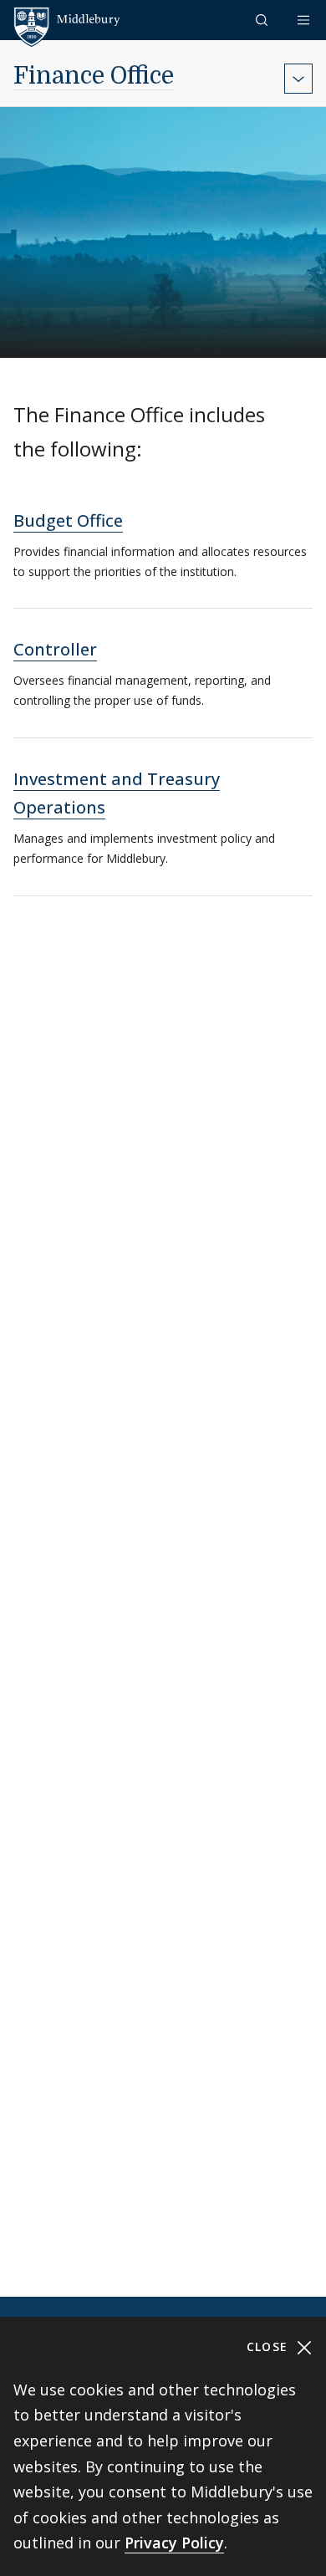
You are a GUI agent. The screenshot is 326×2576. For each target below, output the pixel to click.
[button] (263, 20)
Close (270, 2346)
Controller (55, 649)
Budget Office (68, 520)
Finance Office (94, 76)
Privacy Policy (174, 2543)
